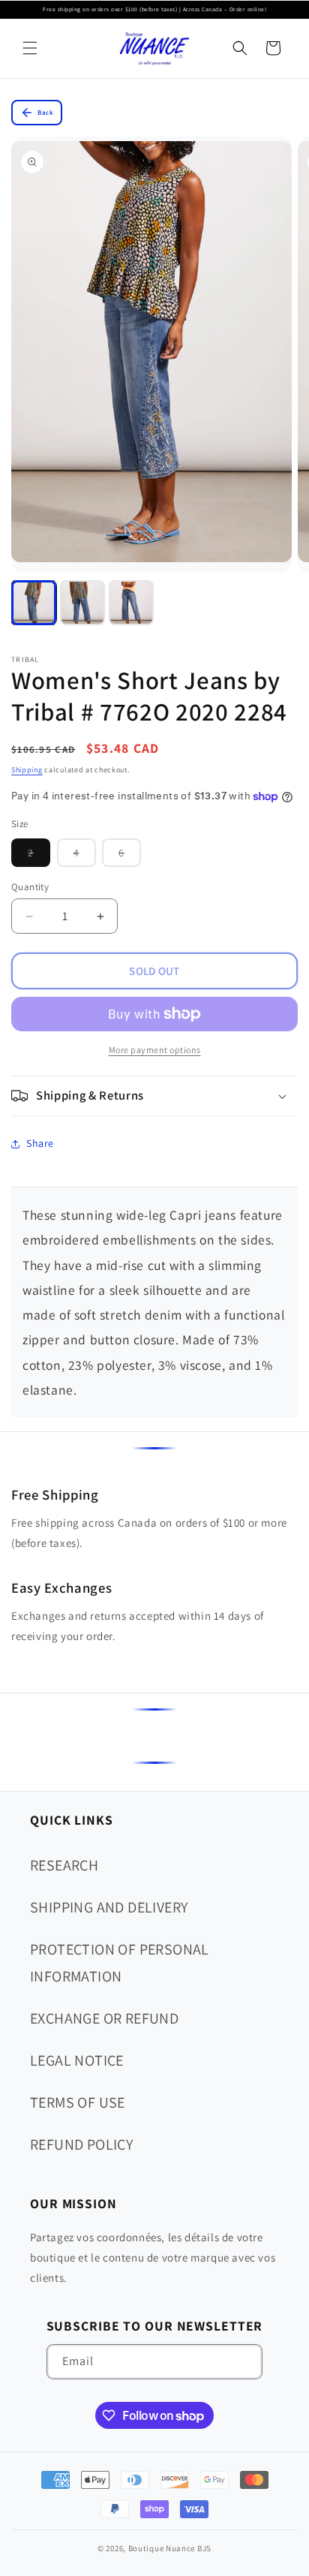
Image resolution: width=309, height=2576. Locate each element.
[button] (30, 48)
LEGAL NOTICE (77, 2060)
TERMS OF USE (78, 2102)
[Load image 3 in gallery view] (131, 603)
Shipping (27, 770)
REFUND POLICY (81, 2144)
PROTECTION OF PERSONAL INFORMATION (120, 1963)
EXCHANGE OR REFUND (104, 2018)
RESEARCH (64, 1865)
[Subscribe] (245, 2362)
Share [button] (40, 1143)
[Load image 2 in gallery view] (82, 603)
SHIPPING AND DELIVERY (109, 1907)
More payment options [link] (155, 1050)
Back (45, 113)
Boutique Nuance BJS (170, 2548)
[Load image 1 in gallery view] (34, 603)
